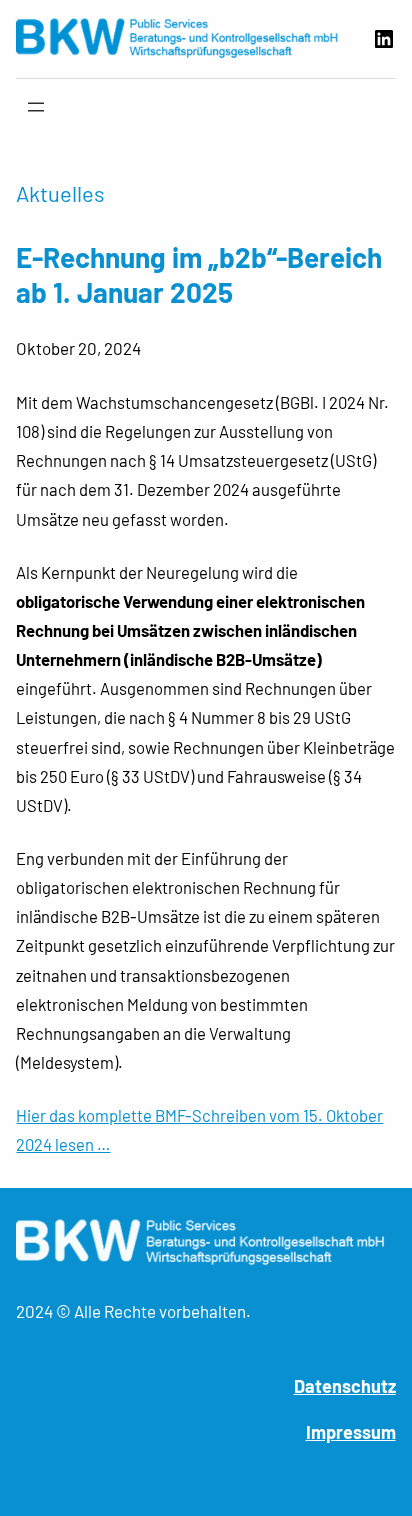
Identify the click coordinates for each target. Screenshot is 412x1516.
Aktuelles (60, 193)
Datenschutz (345, 1386)
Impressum (351, 1432)
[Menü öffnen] (36, 107)
